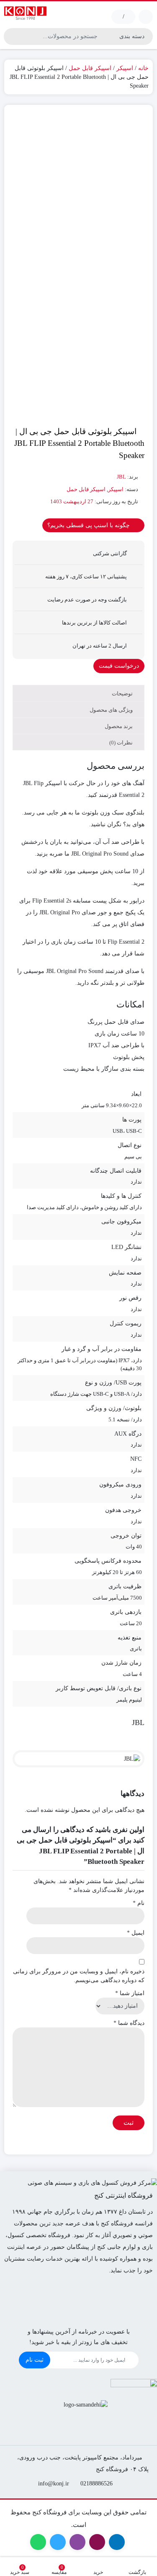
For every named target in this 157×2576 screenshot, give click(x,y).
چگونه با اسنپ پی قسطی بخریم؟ (89, 525)
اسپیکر (125, 68)
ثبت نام (35, 2360)
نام (139, 1903)
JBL (121, 477)
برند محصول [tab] (119, 726)
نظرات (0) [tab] (122, 743)
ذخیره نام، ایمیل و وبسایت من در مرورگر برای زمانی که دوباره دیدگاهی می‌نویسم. (79, 1976)
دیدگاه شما (129, 2023)
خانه (143, 68)
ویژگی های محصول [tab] (112, 710)
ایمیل (136, 1933)
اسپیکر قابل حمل (90, 68)
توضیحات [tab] (123, 693)
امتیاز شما (130, 1993)
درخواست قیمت (119, 666)
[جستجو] (11, 36)
